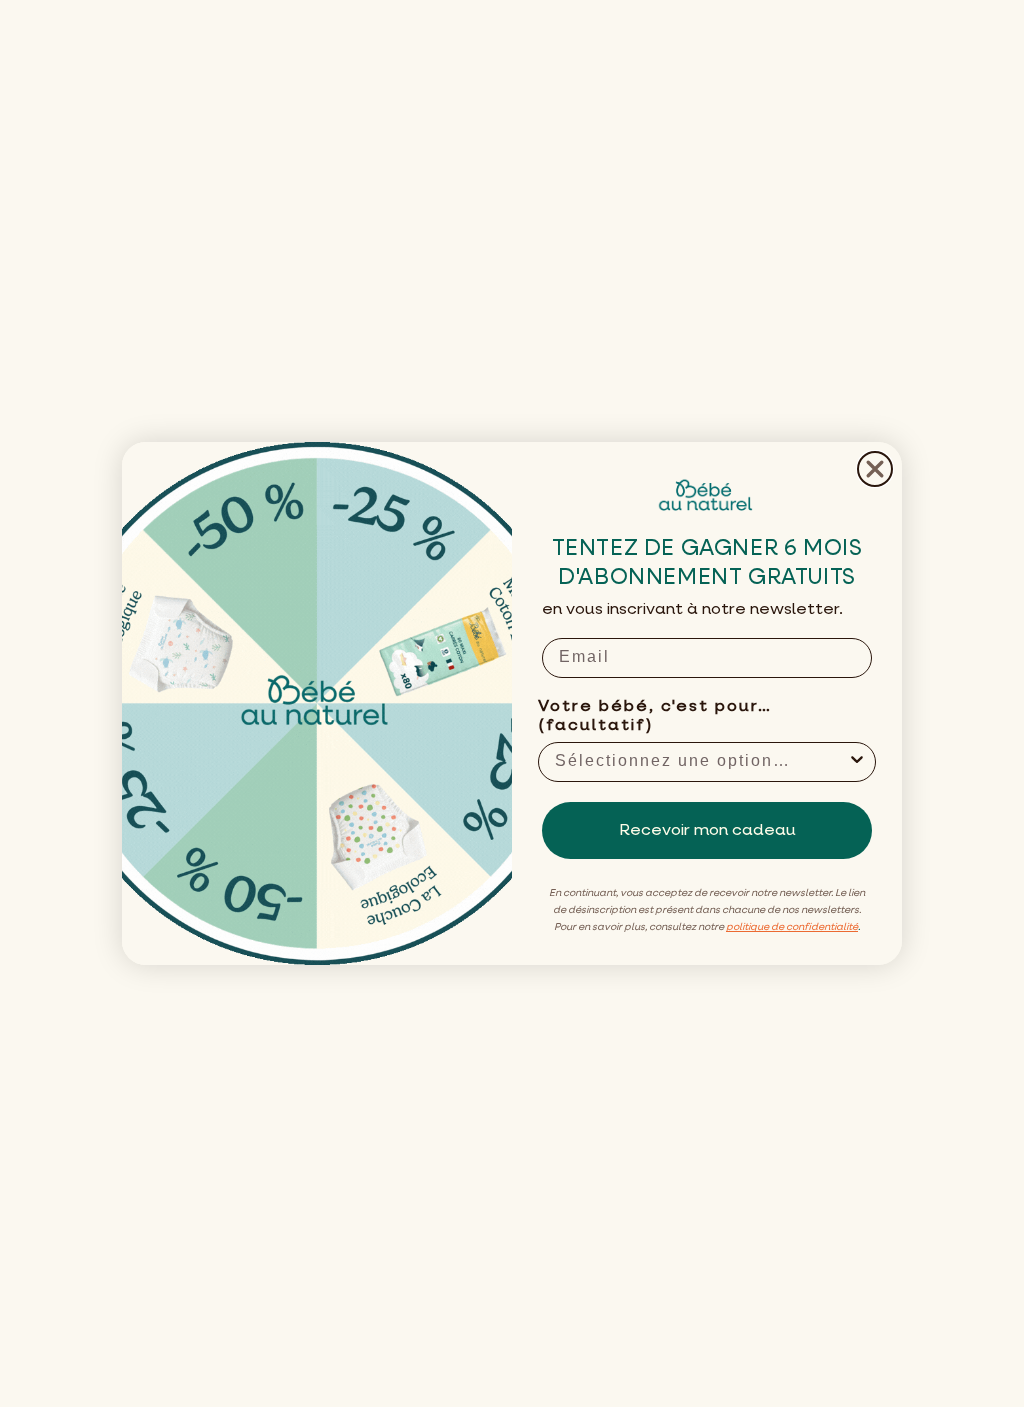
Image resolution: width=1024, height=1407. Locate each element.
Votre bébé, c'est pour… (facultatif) (655, 716)
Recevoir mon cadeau (707, 831)
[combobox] (701, 762)
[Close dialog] (875, 469)
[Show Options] (857, 762)
